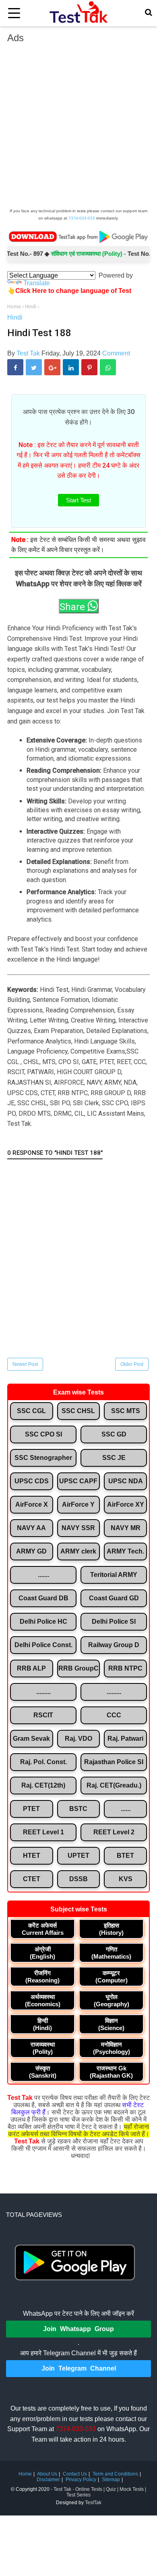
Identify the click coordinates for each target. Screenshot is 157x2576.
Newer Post (25, 1364)
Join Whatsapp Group (78, 2329)
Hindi (15, 317)
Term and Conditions (115, 2474)
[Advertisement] (78, 128)
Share (73, 607)
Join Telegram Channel (79, 2368)
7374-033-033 (82, 218)
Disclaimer (48, 2480)
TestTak (93, 2503)
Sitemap (111, 2480)
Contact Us (75, 2474)
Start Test (78, 500)
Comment (116, 353)
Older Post (132, 1364)
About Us (47, 2474)
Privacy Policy (81, 2480)
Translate (37, 283)
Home (25, 2474)
